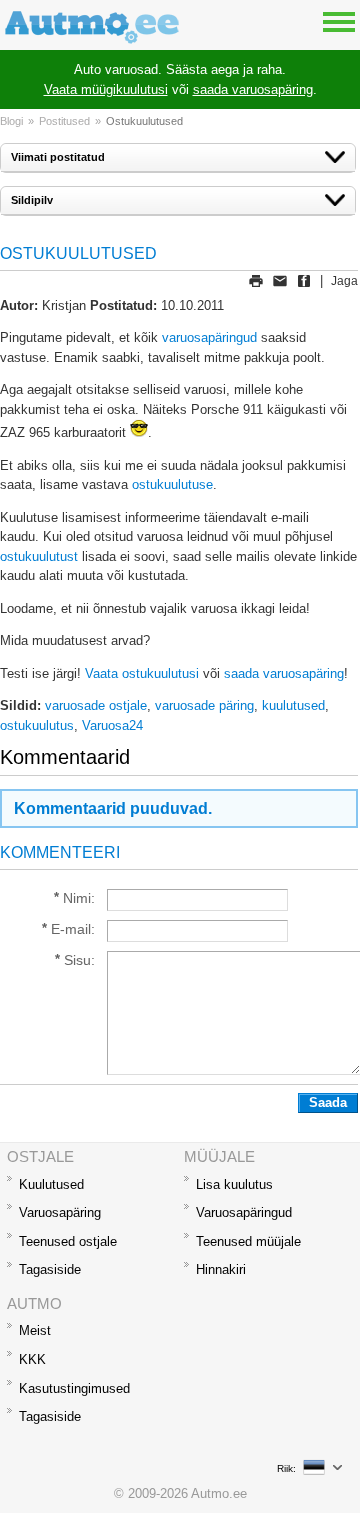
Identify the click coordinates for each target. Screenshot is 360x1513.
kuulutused (293, 705)
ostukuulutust (39, 556)
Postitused (64, 121)
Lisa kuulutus (234, 1184)
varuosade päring (204, 705)
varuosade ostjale (96, 705)
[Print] (256, 281)
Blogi (11, 121)
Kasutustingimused (74, 1388)
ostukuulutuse (172, 484)
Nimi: (79, 898)
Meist (35, 1330)
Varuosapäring (60, 1212)
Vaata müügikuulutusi (106, 89)
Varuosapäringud (244, 1212)
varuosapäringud (209, 337)
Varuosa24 (112, 725)
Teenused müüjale (248, 1241)
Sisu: (79, 960)
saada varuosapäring (253, 89)
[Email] (280, 281)
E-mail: (73, 929)
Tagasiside (50, 1269)
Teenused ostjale (68, 1241)
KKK (32, 1359)
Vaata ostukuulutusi (142, 673)
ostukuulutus (37, 725)
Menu (339, 21)
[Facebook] (304, 281)
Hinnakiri (221, 1269)
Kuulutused (51, 1184)
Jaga (344, 281)
